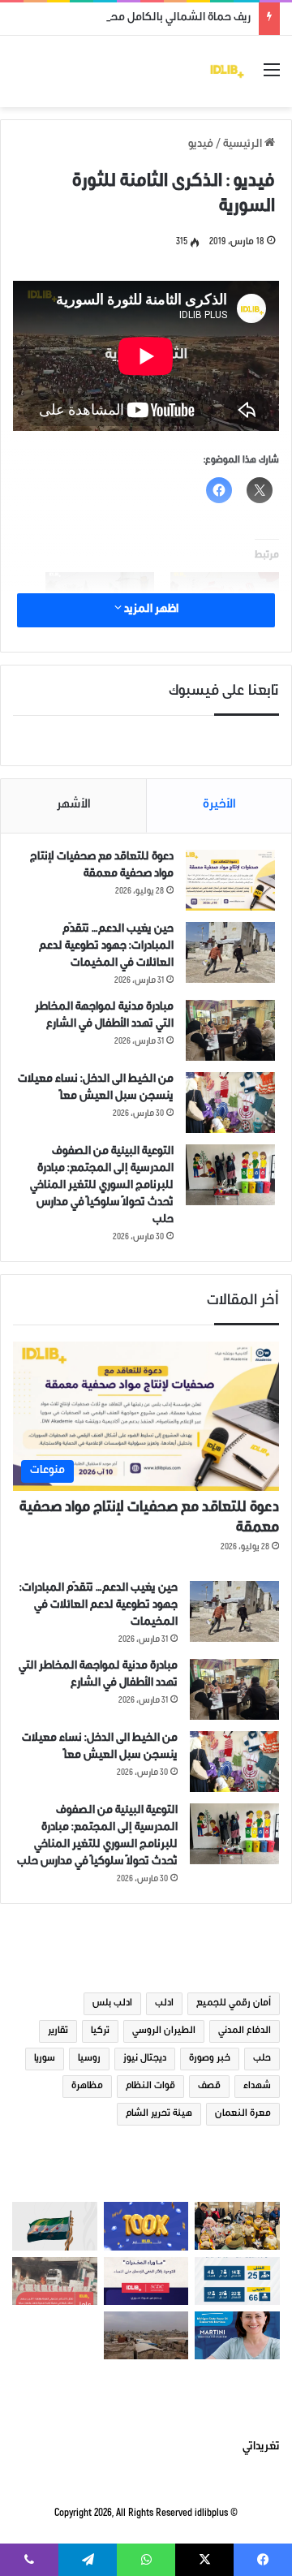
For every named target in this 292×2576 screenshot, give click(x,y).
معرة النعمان (243, 2114)
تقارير (58, 2031)
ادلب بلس (112, 2004)
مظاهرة (87, 2087)
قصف (209, 2087)
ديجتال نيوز (145, 2059)
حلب (262, 2059)
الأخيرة (219, 806)
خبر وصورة (210, 2059)
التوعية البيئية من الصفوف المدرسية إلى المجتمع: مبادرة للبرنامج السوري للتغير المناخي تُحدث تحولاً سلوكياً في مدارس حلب (102, 1187)
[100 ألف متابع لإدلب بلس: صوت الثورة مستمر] (146, 2226)
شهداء (257, 2087)
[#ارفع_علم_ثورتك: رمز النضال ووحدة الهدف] (55, 2226)
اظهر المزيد (150, 610)
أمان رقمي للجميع (234, 2004)
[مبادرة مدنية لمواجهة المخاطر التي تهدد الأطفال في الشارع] (230, 1030)
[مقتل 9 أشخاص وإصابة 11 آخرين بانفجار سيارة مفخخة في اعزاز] (55, 2281)
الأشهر (74, 806)
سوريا (45, 2059)
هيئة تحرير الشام (159, 2114)
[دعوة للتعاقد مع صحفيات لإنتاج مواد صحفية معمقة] (230, 880)
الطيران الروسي (164, 2031)
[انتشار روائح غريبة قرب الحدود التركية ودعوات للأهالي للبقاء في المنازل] (146, 2335)
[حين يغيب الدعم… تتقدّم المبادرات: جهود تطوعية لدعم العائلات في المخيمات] (230, 952)
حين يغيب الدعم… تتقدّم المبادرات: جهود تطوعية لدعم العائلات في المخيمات (106, 947)
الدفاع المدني (245, 2031)
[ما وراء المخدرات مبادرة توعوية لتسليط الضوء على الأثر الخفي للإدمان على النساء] (146, 2281)
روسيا (89, 2059)
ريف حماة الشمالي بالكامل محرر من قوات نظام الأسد (128, 19)
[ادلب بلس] (227, 71)
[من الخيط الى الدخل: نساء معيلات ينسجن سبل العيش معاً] (230, 1103)
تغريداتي (261, 2448)
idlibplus (211, 2514)
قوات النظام (150, 2087)
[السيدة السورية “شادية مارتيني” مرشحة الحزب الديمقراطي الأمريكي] (237, 2335)
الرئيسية (244, 145)
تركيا (100, 2031)
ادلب (164, 2004)
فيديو (201, 145)
